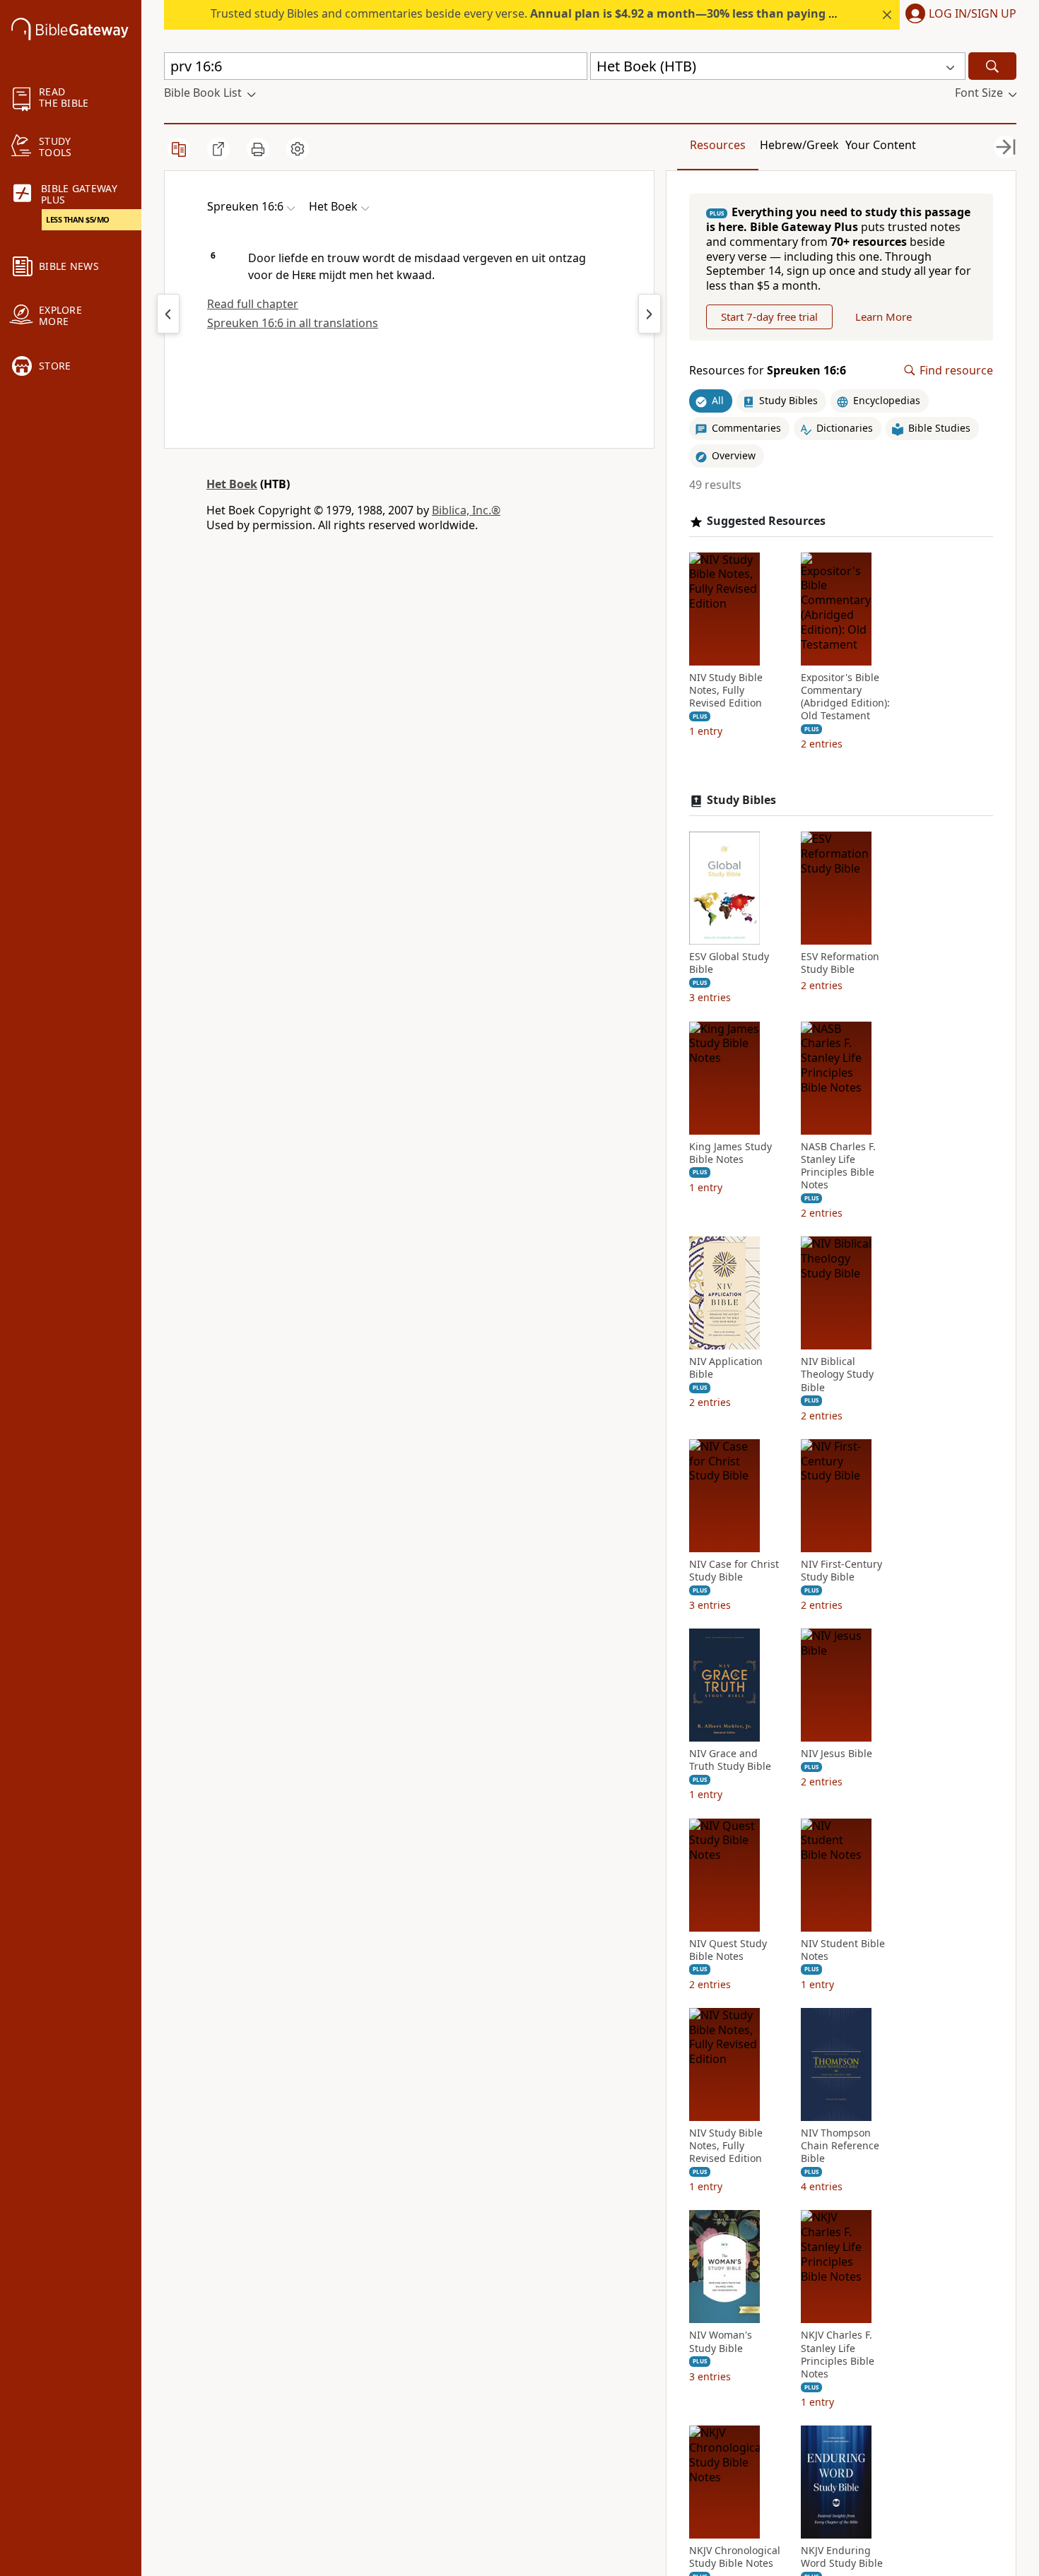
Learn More (884, 317)
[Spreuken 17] (650, 314)
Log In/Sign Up (973, 14)
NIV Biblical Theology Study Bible (837, 1374)
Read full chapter (253, 304)
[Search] (992, 66)
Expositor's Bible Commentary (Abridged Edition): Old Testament (845, 697)
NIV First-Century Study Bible (841, 1571)
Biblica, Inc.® (466, 510)
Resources (718, 145)
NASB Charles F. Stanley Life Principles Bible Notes (838, 1166)
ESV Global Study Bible (729, 963)
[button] (958, 15)
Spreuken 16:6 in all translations (293, 323)
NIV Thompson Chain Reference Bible (840, 2146)
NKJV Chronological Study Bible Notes (735, 2557)
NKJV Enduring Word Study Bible (842, 2557)
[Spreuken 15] (168, 314)
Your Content (881, 145)
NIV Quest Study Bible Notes (728, 1950)
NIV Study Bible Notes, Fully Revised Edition (726, 690)
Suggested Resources (766, 521)
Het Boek (232, 484)
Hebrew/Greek (799, 145)
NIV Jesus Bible (837, 1754)
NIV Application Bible (726, 1368)
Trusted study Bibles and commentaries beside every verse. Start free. (574, 13)
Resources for (768, 371)
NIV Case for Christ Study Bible (734, 1571)
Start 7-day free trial (769, 317)
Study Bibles (741, 800)
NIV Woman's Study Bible (721, 2341)
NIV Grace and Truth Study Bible (730, 1760)
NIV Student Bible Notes (843, 1950)
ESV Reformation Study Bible (840, 963)
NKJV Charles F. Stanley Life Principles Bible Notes (838, 2355)
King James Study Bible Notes (730, 1153)
